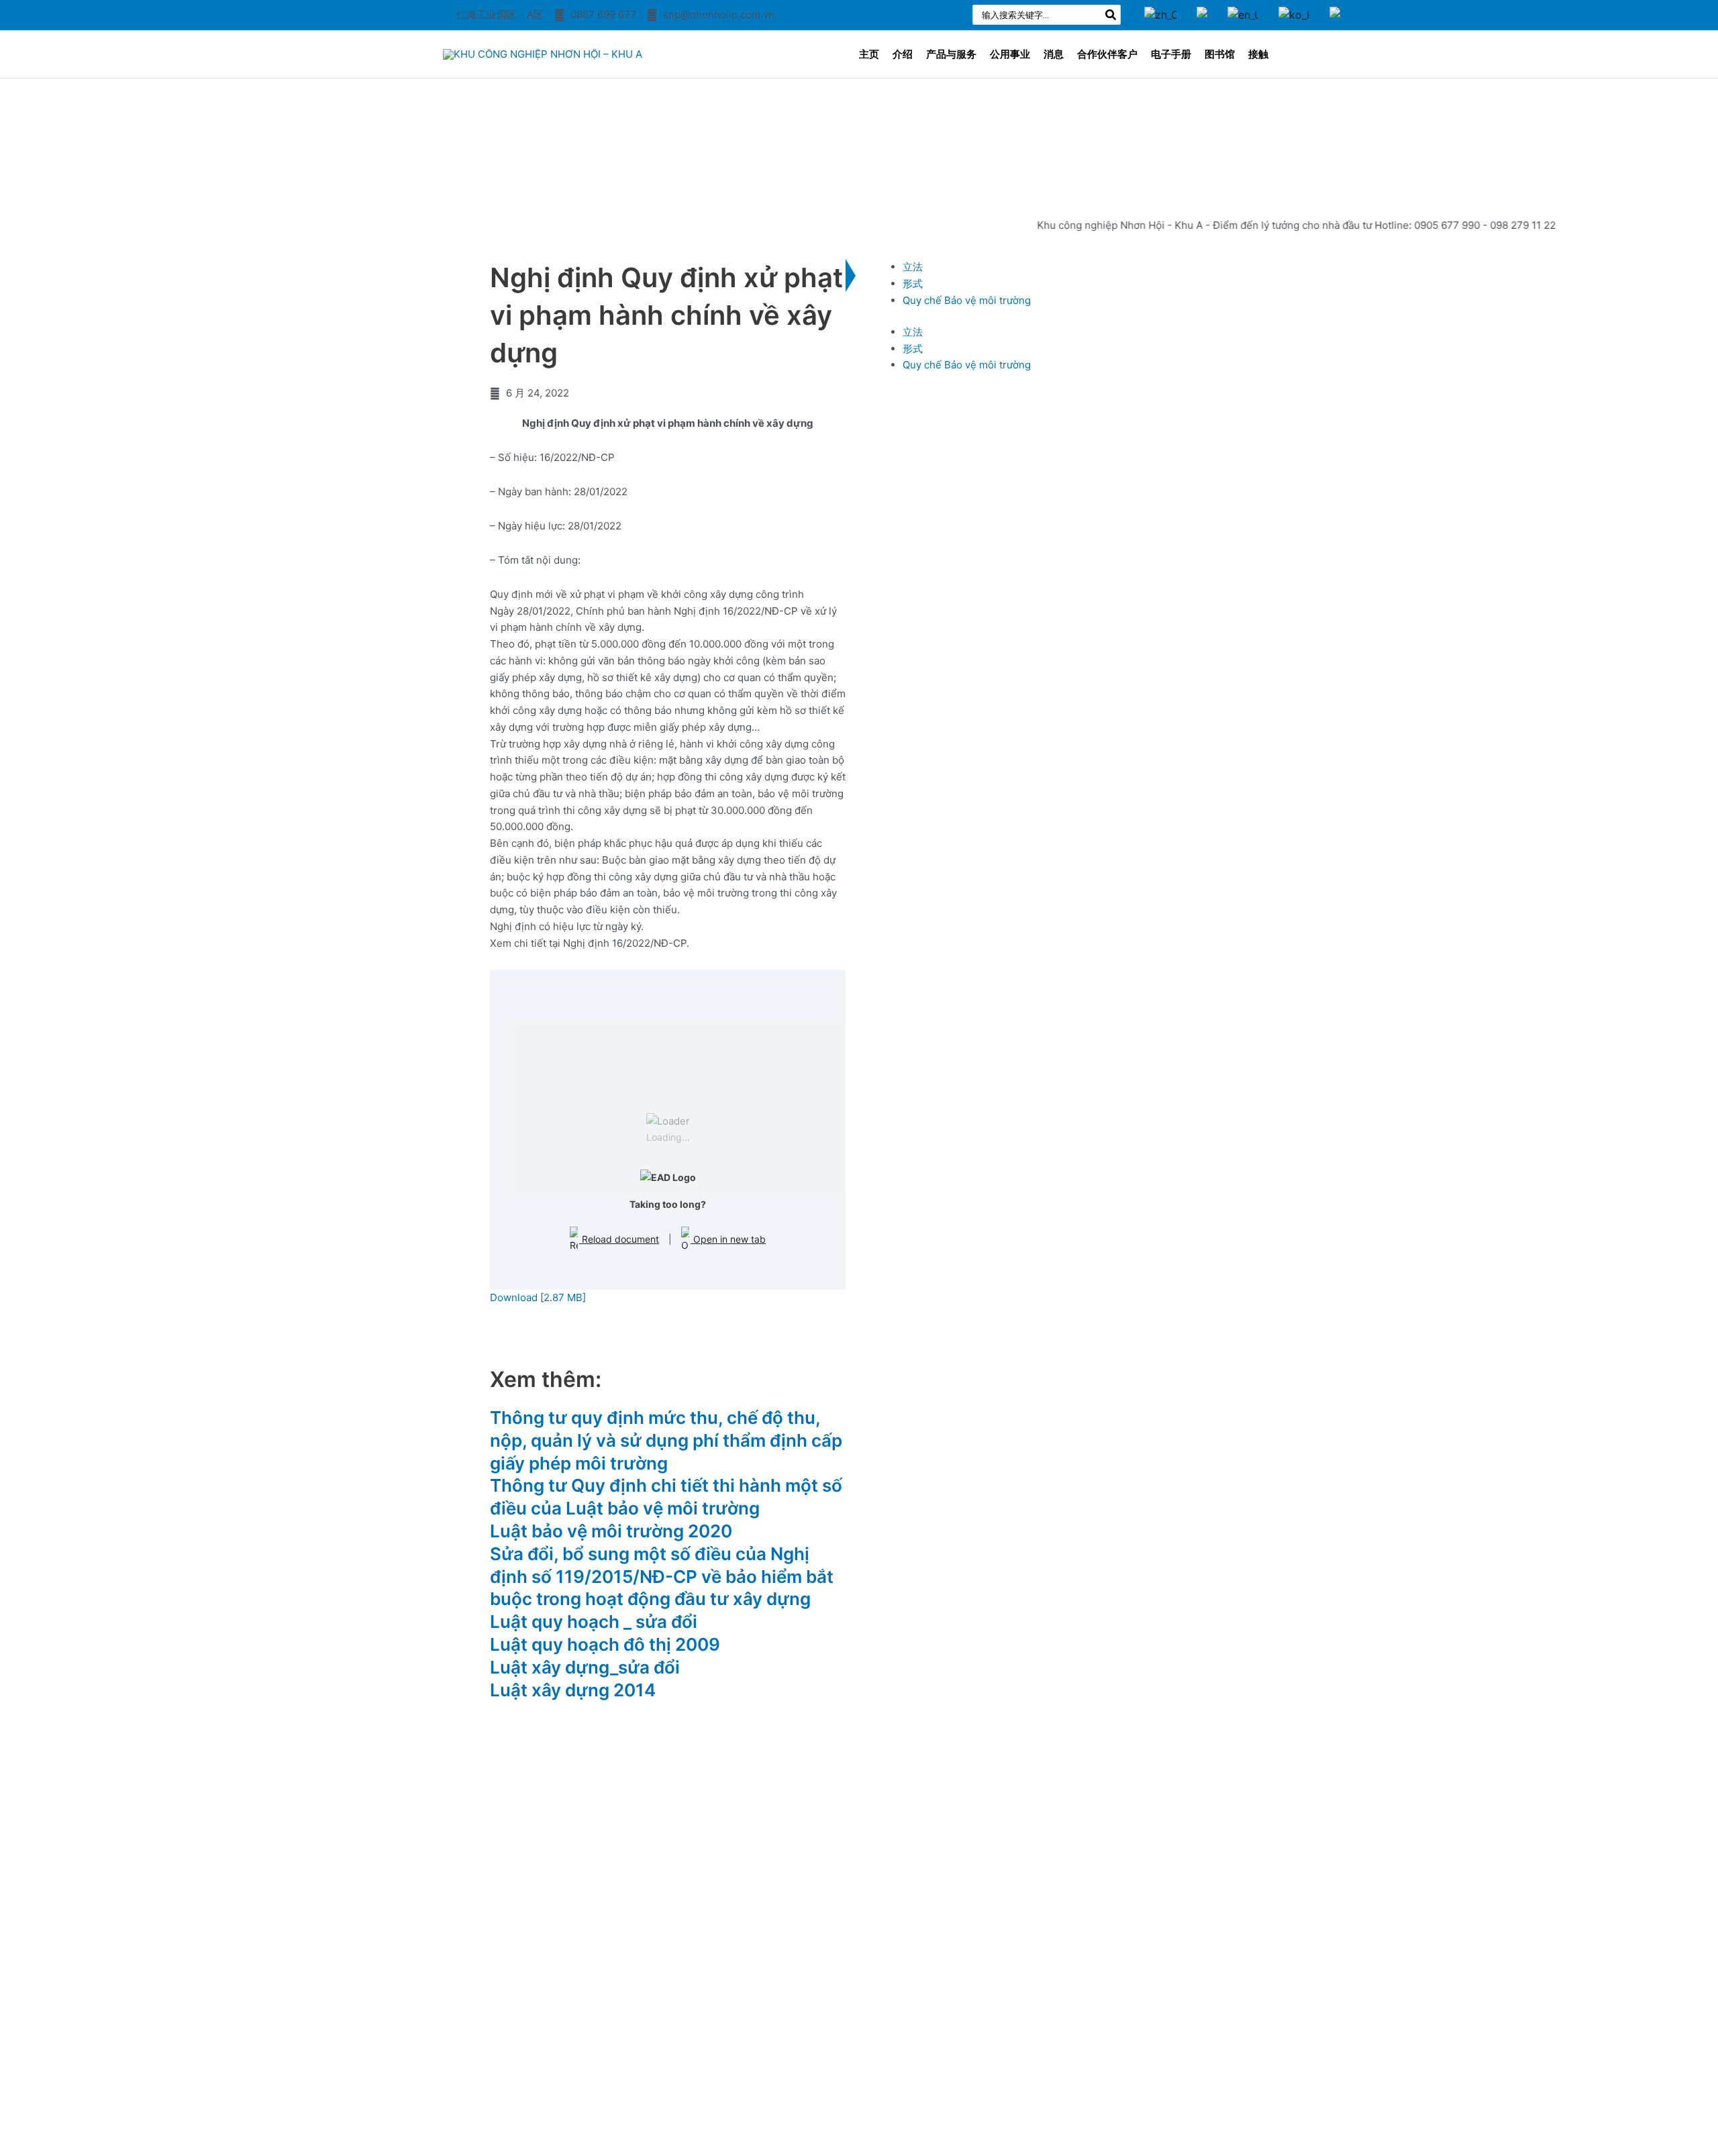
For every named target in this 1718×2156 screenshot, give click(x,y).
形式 (913, 284)
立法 (913, 267)
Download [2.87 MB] (538, 1297)
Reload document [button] (619, 1239)
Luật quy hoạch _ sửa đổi (594, 1622)
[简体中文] (1160, 5)
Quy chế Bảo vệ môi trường (967, 300)
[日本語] (1335, 5)
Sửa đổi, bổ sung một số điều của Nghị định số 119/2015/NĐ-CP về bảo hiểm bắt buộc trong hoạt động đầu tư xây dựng (662, 1577)
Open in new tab (728, 1239)
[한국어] (1294, 5)
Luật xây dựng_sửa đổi (585, 1667)
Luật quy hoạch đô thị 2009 (605, 1644)
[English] (1243, 5)
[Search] (1111, 15)
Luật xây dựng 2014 (573, 1690)
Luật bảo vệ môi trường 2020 (611, 1531)
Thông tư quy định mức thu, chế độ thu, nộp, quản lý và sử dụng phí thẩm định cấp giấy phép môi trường (666, 1440)
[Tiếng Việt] (1202, 5)
